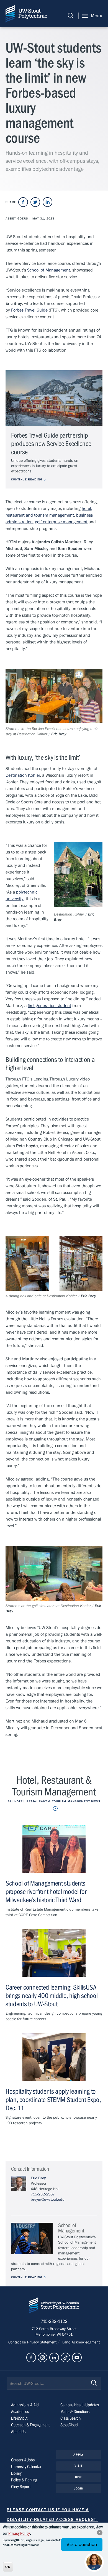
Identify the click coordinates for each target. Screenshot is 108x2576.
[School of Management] (32, 2238)
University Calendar (26, 2467)
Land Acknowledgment (80, 2342)
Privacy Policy (19, 2533)
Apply (79, 2455)
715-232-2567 (43, 2194)
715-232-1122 (54, 2321)
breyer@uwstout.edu (48, 2200)
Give (79, 2477)
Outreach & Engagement (30, 2425)
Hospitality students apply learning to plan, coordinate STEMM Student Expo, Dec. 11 (53, 2100)
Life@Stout (19, 2418)
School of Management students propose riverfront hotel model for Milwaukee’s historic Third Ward (46, 1892)
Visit (79, 2466)
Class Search (70, 2418)
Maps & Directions (75, 2412)
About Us (18, 2432)
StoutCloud (69, 2425)
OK (8, 2567)
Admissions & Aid (25, 2405)
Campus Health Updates (80, 2405)
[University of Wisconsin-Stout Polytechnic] (54, 2307)
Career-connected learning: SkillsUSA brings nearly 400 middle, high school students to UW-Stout (52, 1996)
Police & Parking (24, 2480)
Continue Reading (27, 479)
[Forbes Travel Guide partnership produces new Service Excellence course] (54, 398)
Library (16, 2473)
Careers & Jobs (23, 2460)
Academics (20, 2412)
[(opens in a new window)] (23, 202)
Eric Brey (38, 2178)
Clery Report (21, 2487)
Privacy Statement (42, 2342)
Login (79, 2489)
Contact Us (18, 2342)
